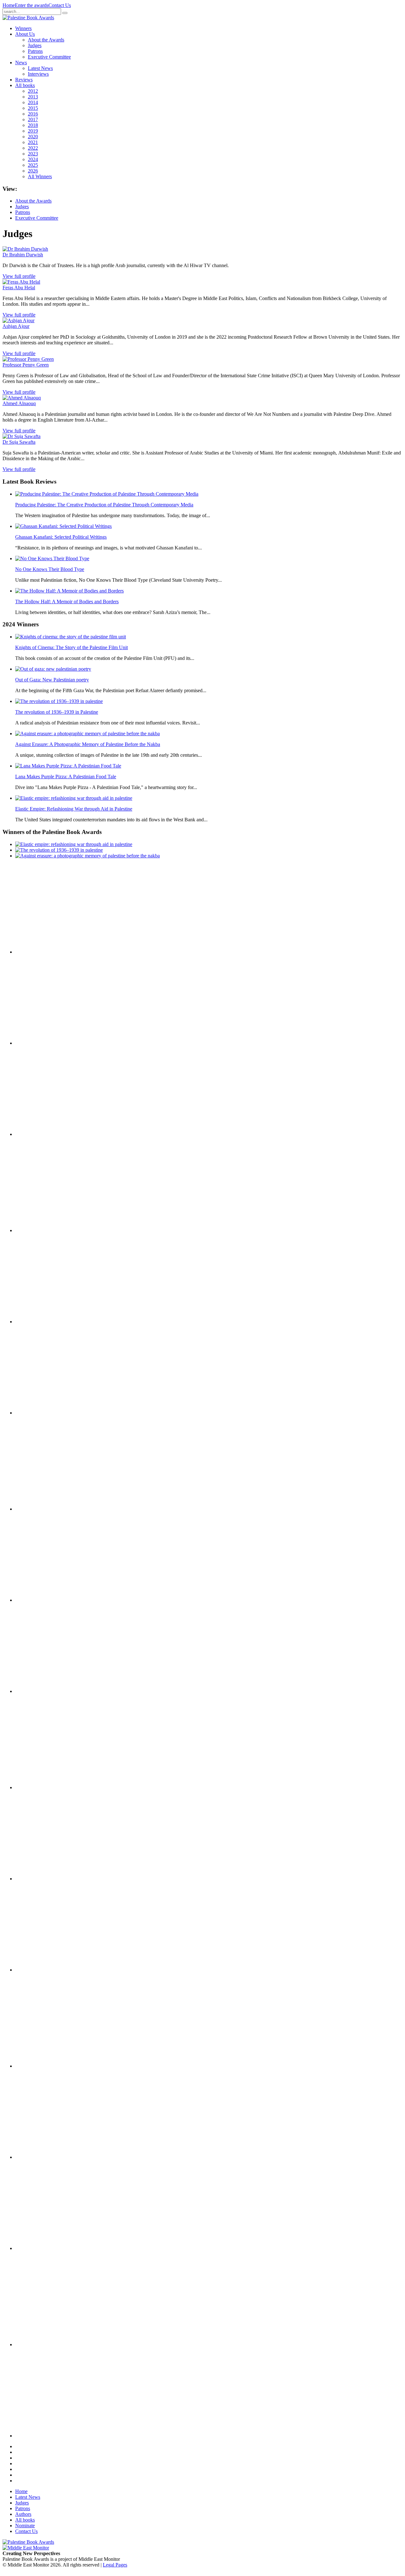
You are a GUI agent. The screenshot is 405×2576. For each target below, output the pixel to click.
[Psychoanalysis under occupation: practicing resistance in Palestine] (47, 2066)
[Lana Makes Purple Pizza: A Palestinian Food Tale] (68, 766)
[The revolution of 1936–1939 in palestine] (59, 701)
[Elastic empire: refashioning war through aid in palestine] (74, 798)
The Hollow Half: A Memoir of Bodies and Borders (67, 602)
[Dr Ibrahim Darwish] (25, 249)
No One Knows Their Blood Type (50, 569)
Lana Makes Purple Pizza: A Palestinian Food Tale (66, 777)
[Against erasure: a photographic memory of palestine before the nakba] (87, 733)
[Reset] (65, 13)
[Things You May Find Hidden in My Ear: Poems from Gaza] (47, 1787)
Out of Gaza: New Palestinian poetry (52, 680)
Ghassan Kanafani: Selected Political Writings (61, 537)
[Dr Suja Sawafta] (22, 436)
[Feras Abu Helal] (21, 282)
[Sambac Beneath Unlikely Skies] (47, 2344)
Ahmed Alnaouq (19, 403)
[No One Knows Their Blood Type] (52, 558)
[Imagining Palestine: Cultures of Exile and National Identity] (47, 1509)
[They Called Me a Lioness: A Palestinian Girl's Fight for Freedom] (47, 1322)
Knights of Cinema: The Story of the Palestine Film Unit (72, 647)
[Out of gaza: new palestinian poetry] (53, 669)
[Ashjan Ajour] (19, 320)
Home (9, 5)
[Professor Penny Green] (28, 359)
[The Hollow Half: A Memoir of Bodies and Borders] (69, 591)
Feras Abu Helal (19, 288)
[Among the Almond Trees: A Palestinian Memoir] (47, 1691)
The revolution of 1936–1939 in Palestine (57, 712)
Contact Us (60, 5)
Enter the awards (32, 5)
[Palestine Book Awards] (28, 2542)
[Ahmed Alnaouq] (22, 398)
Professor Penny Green (26, 365)
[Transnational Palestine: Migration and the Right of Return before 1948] (47, 1600)
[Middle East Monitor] (26, 2548)
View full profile (19, 276)
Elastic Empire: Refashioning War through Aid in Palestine (74, 809)
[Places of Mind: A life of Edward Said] (47, 2436)
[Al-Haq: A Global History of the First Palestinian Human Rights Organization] (47, 2248)
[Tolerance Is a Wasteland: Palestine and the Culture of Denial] (47, 1879)
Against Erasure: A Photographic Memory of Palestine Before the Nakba (88, 744)
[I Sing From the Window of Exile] (47, 1413)
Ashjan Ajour (16, 326)
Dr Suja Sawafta (19, 442)
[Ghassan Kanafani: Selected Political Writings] (63, 526)
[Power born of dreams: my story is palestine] (47, 2157)
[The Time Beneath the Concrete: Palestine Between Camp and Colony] (47, 1230)
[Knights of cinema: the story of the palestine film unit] (71, 637)
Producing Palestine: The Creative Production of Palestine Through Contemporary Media (104, 505)
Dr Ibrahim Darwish (23, 255)
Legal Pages (115, 2565)
